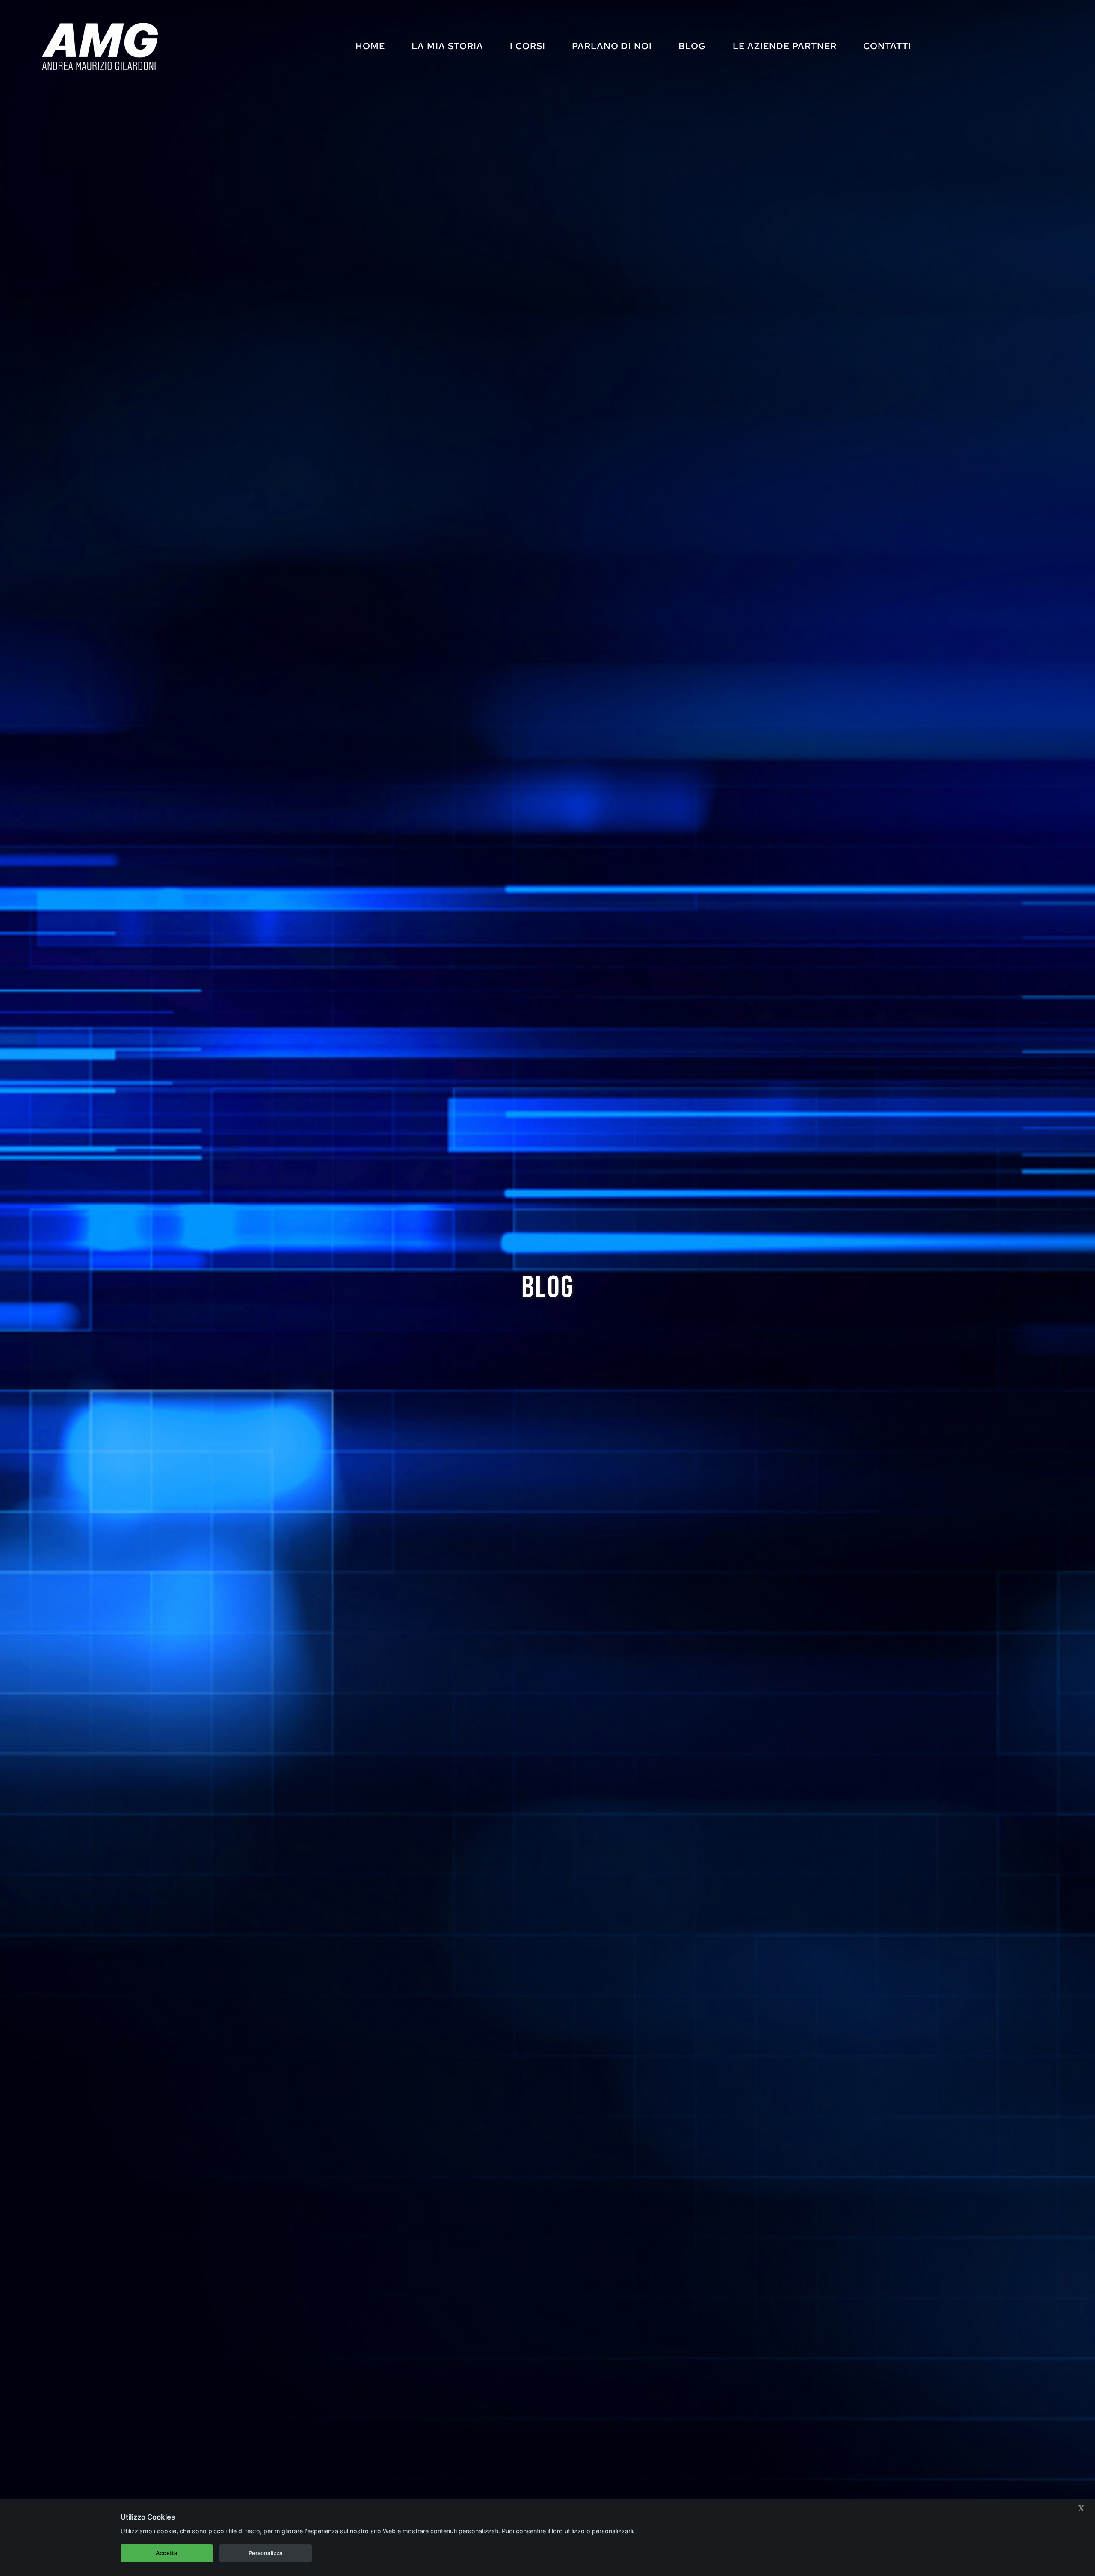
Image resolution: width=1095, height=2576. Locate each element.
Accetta (167, 2553)
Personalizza (266, 2553)
